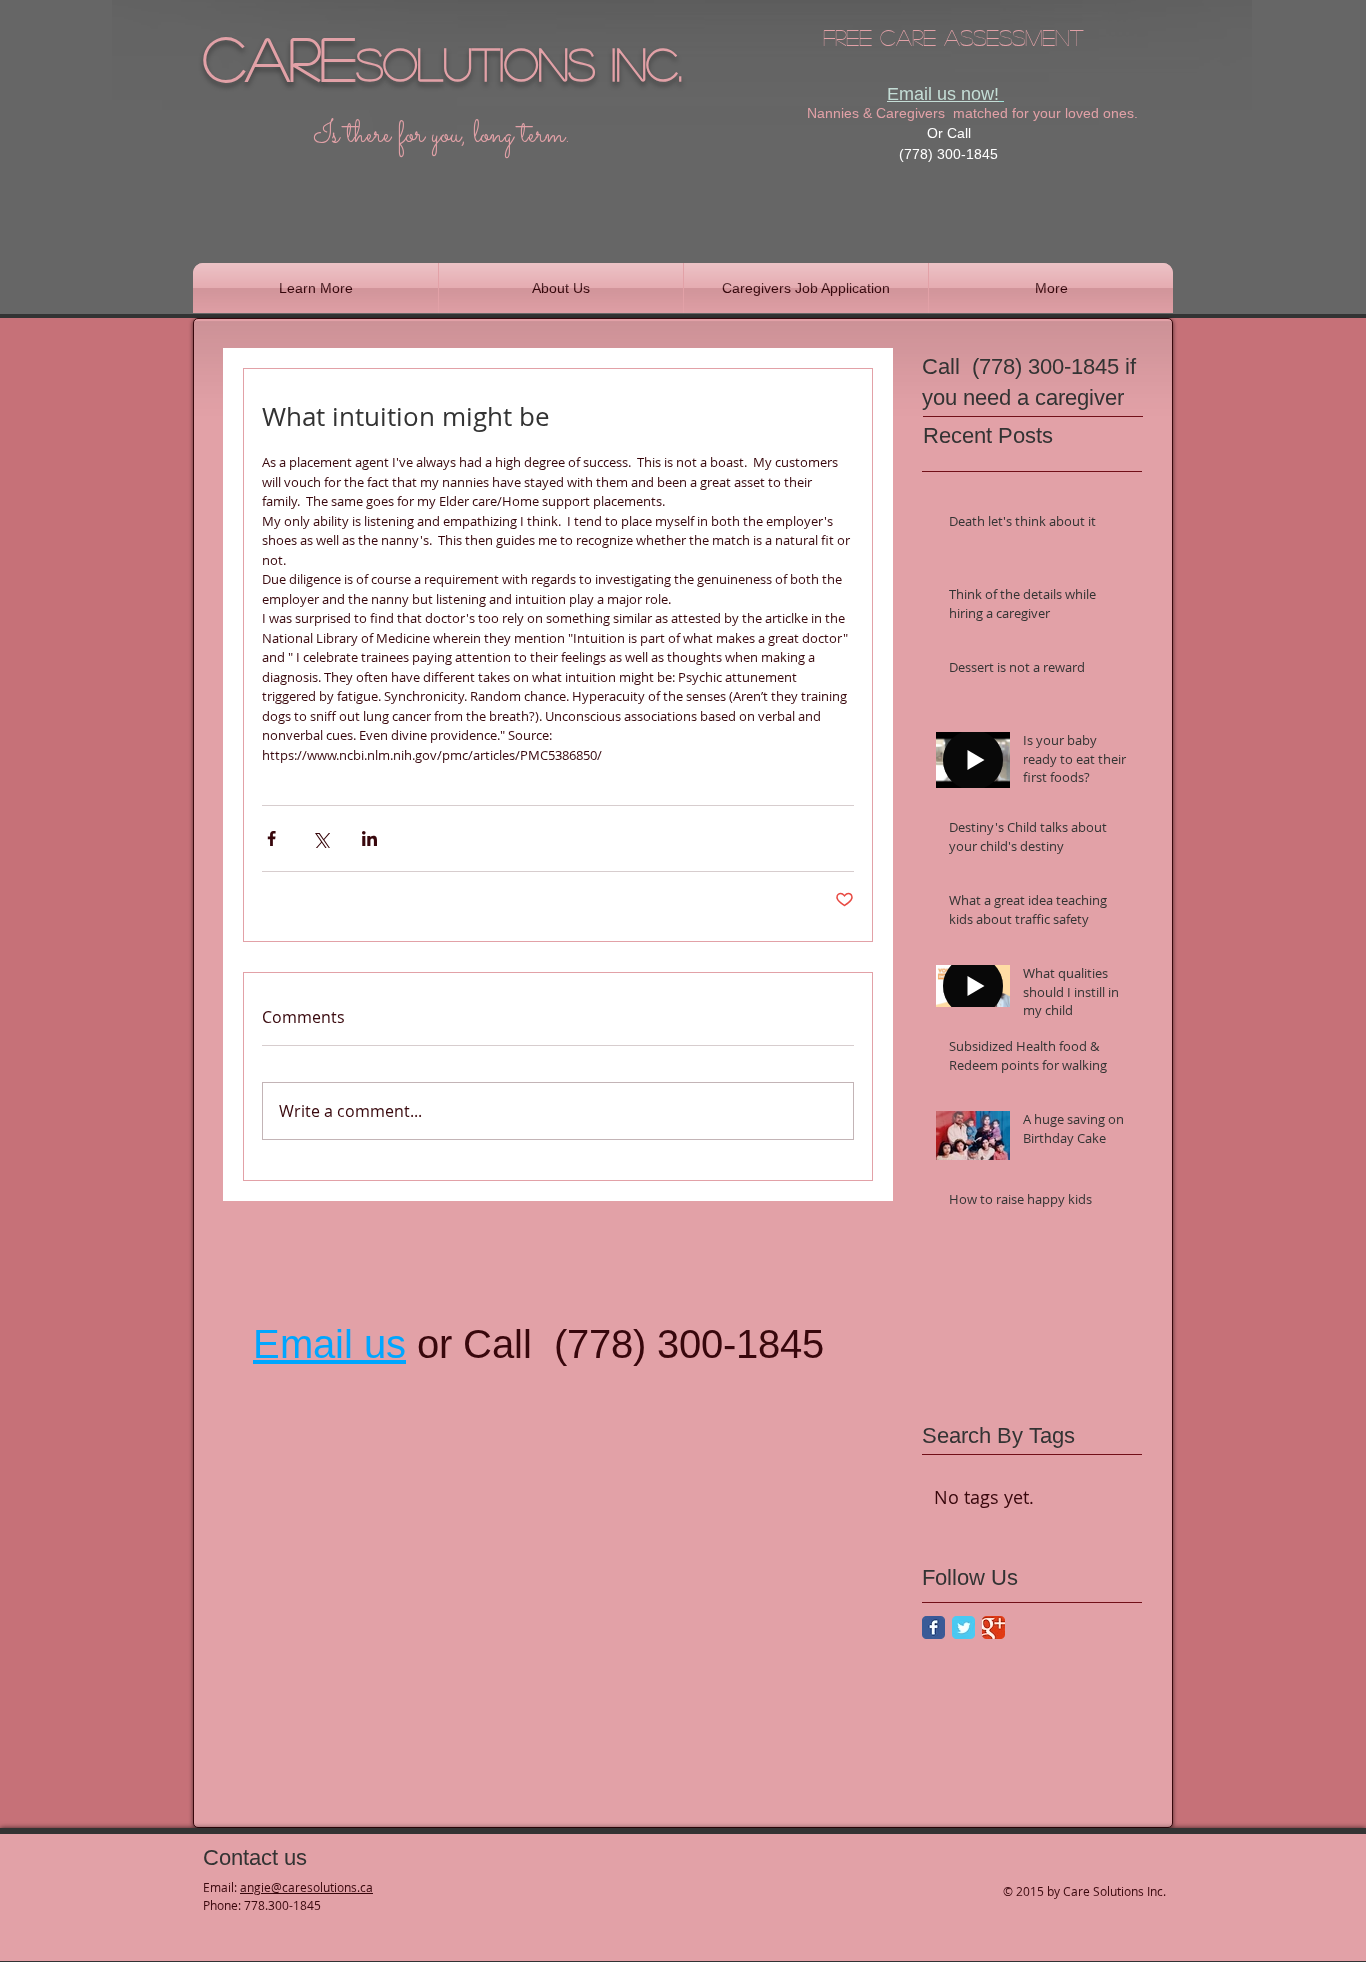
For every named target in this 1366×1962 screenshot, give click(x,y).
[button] (315, 288)
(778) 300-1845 (689, 1344)
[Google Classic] (993, 1627)
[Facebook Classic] (933, 1627)
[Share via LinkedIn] (369, 838)
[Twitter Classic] (963, 1627)
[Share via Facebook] (271, 838)
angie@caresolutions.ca (306, 1887)
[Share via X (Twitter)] (320, 838)
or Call (474, 1344)
